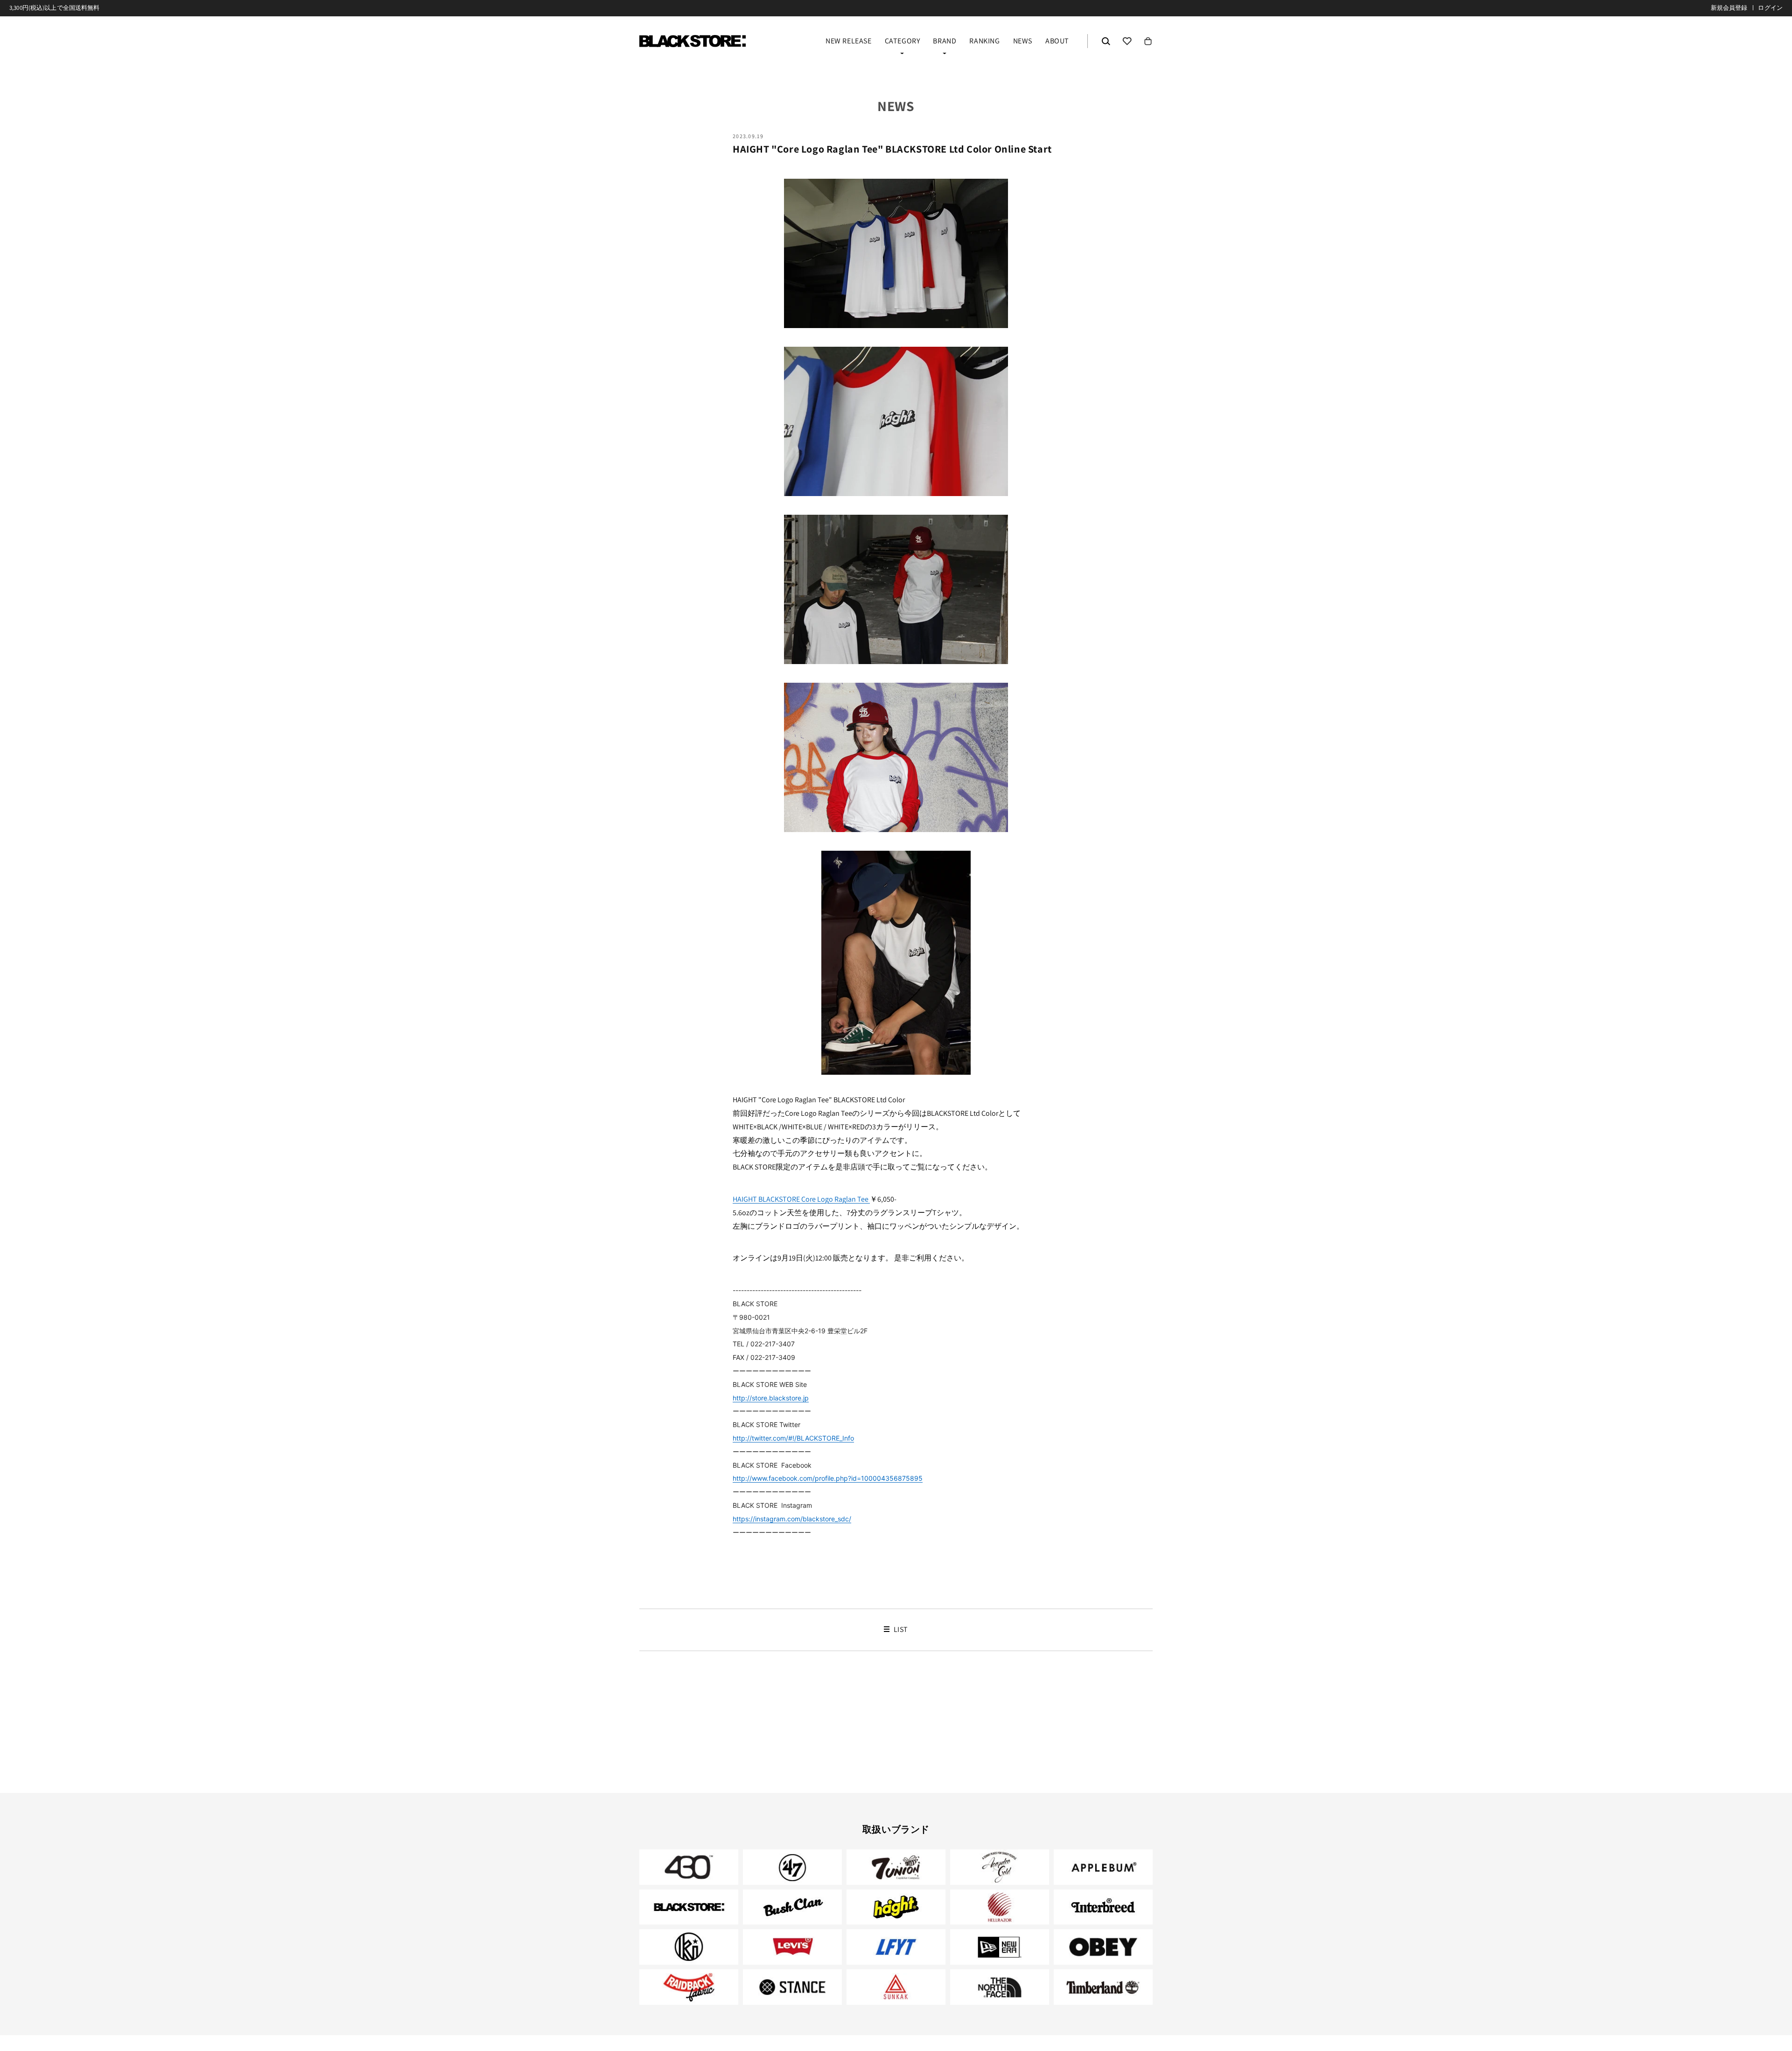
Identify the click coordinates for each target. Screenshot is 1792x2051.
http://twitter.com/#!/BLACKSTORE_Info (793, 1438)
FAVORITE (1127, 41)
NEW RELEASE (849, 42)
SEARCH (1106, 41)
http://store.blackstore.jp (771, 1398)
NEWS (1023, 42)
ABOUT (1057, 42)
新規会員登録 (1729, 8)
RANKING (984, 42)
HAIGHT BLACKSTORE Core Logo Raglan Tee (801, 1199)
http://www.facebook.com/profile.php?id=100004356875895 (828, 1478)
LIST (900, 1630)
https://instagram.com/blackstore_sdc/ (792, 1519)
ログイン (1770, 8)
